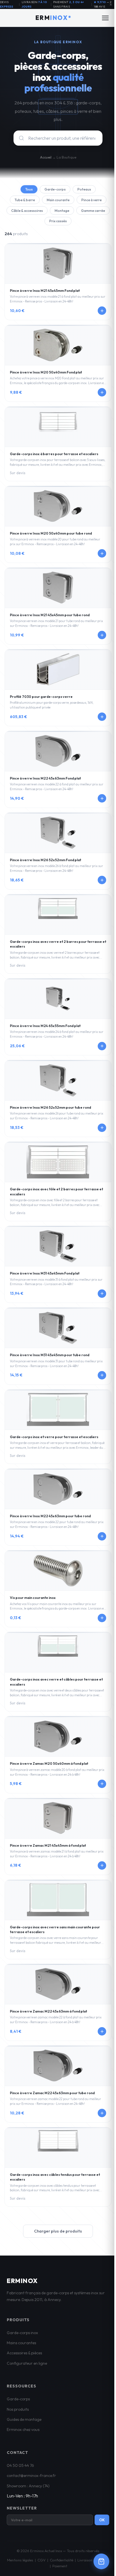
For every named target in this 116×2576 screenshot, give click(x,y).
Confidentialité (62, 2560)
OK (102, 2520)
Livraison (85, 2560)
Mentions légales (20, 2560)
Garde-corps (55, 189)
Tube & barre (25, 200)
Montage (62, 211)
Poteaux (84, 189)
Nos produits (18, 2409)
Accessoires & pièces (24, 2353)
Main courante (58, 200)
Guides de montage (24, 2419)
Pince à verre (92, 200)
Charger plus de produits (58, 2231)
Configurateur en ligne (27, 2363)
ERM (52, 18)
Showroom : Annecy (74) (28, 2486)
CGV (42, 2560)
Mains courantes (21, 2343)
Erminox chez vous (23, 2430)
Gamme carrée (93, 211)
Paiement (60, 2566)
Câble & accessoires (27, 211)
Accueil (46, 157)
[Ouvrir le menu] (105, 18)
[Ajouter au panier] (102, 311)
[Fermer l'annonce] (111, 4)
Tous (29, 189)
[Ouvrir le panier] (101, 2561)
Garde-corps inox (22, 2333)
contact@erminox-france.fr (31, 2476)
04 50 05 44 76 (20, 2465)
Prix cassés (58, 221)
